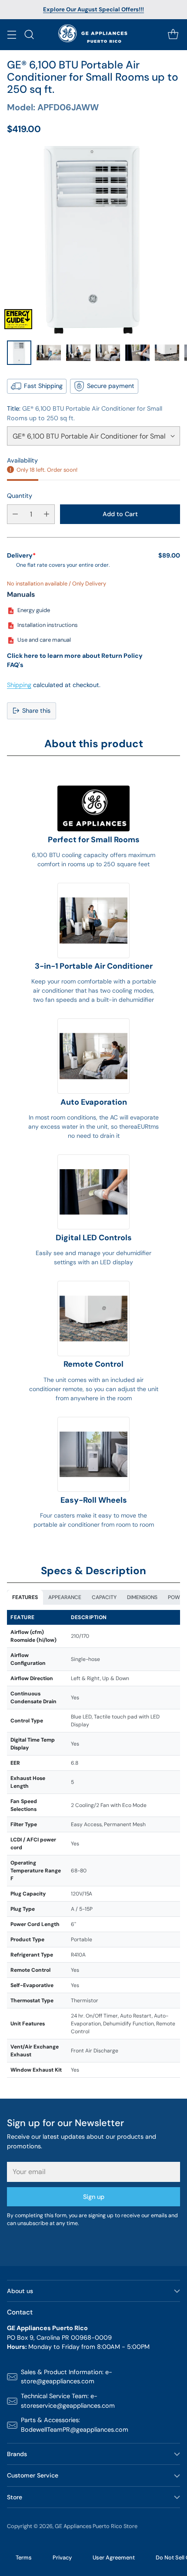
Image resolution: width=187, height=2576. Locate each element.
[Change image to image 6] (167, 353)
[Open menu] (12, 35)
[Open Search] (29, 35)
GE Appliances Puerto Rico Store (96, 2526)
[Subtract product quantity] (15, 514)
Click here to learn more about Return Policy (75, 656)
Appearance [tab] (65, 1597)
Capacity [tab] (104, 1597)
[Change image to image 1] (19, 353)
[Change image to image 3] (78, 353)
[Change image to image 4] (108, 353)
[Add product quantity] (47, 514)
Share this (36, 711)
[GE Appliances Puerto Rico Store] (94, 35)
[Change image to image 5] (137, 353)
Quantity (20, 496)
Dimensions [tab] (142, 1597)
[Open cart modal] (173, 35)
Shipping (19, 685)
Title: (85, 413)
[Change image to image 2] (49, 353)
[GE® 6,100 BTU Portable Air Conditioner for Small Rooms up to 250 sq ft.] (93, 240)
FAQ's (15, 665)
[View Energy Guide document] (18, 319)
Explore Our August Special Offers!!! (93, 9)
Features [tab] (25, 1597)
